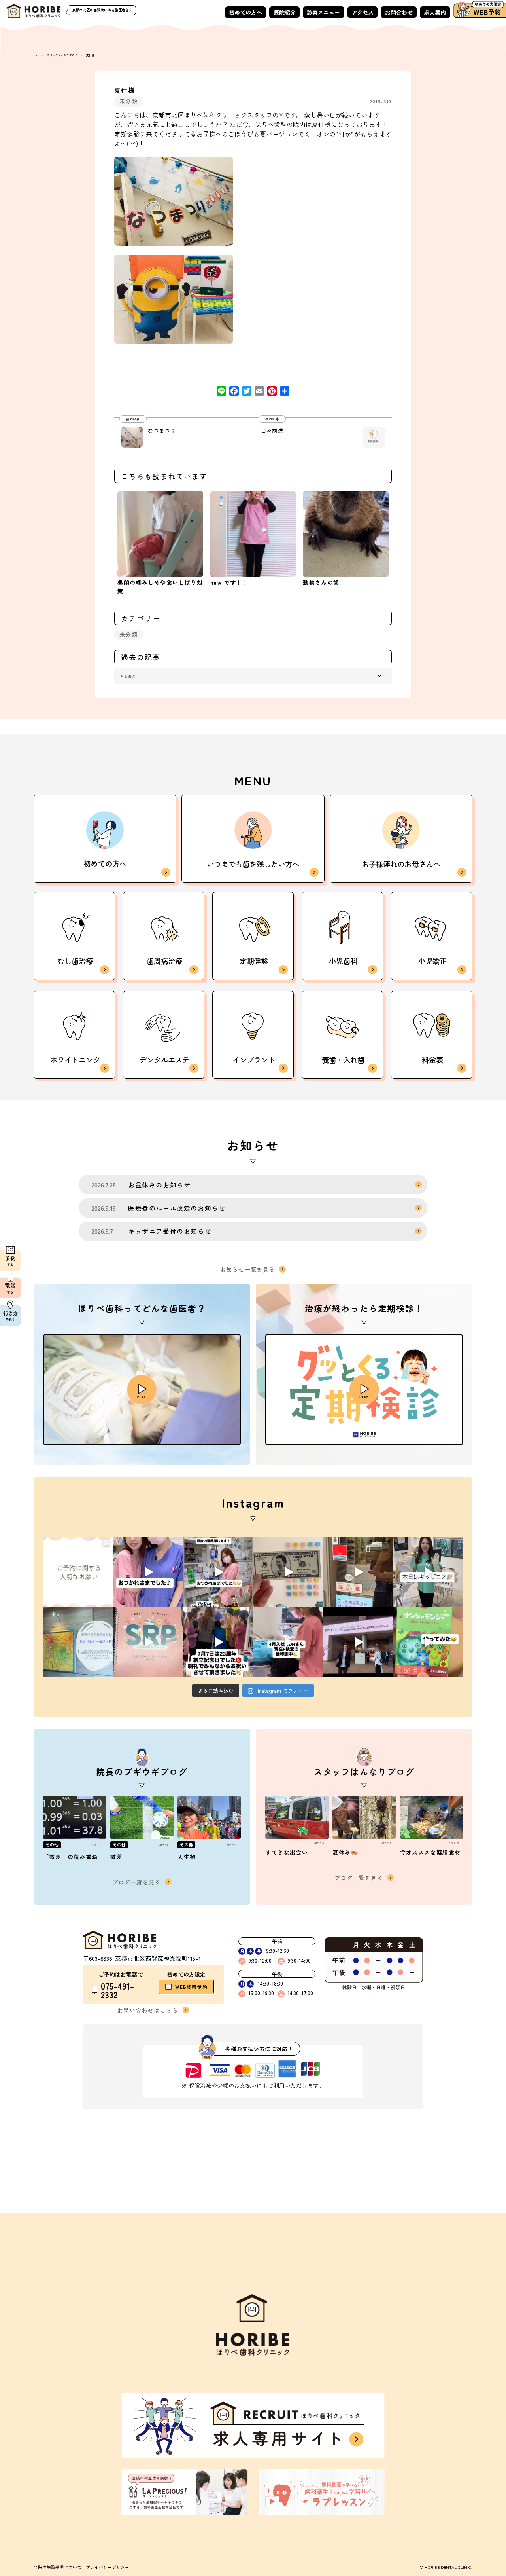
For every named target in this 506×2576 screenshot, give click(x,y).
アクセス (363, 12)
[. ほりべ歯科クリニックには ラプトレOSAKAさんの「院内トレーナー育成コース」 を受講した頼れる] (148, 1642)
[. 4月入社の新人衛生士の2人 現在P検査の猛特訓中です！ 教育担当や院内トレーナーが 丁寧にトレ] (288, 1642)
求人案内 (435, 12)
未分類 (128, 101)
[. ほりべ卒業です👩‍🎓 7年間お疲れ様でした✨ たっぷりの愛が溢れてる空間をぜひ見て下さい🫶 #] (148, 1572)
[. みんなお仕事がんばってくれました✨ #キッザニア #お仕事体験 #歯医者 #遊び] (288, 1572)
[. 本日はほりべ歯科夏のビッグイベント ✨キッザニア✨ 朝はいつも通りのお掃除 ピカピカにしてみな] (428, 1572)
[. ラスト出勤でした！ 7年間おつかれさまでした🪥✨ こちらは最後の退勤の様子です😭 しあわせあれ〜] (218, 1572)
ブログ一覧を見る (137, 1882)
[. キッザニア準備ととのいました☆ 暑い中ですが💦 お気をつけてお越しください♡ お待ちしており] (358, 1572)
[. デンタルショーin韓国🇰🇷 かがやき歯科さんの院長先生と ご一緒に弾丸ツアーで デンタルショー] (358, 1642)
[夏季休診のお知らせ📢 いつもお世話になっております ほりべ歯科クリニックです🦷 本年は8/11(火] (78, 1642)
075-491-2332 (117, 1990)
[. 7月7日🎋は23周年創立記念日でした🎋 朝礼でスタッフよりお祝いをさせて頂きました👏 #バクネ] (218, 1642)
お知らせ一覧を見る (248, 1269)
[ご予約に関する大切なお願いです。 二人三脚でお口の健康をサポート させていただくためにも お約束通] (78, 1572)
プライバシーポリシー (108, 2567)
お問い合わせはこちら (148, 2010)
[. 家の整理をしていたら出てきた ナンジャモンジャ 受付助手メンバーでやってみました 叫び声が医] (428, 1642)
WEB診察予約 (191, 1987)
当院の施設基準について (58, 2567)
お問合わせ (399, 12)
